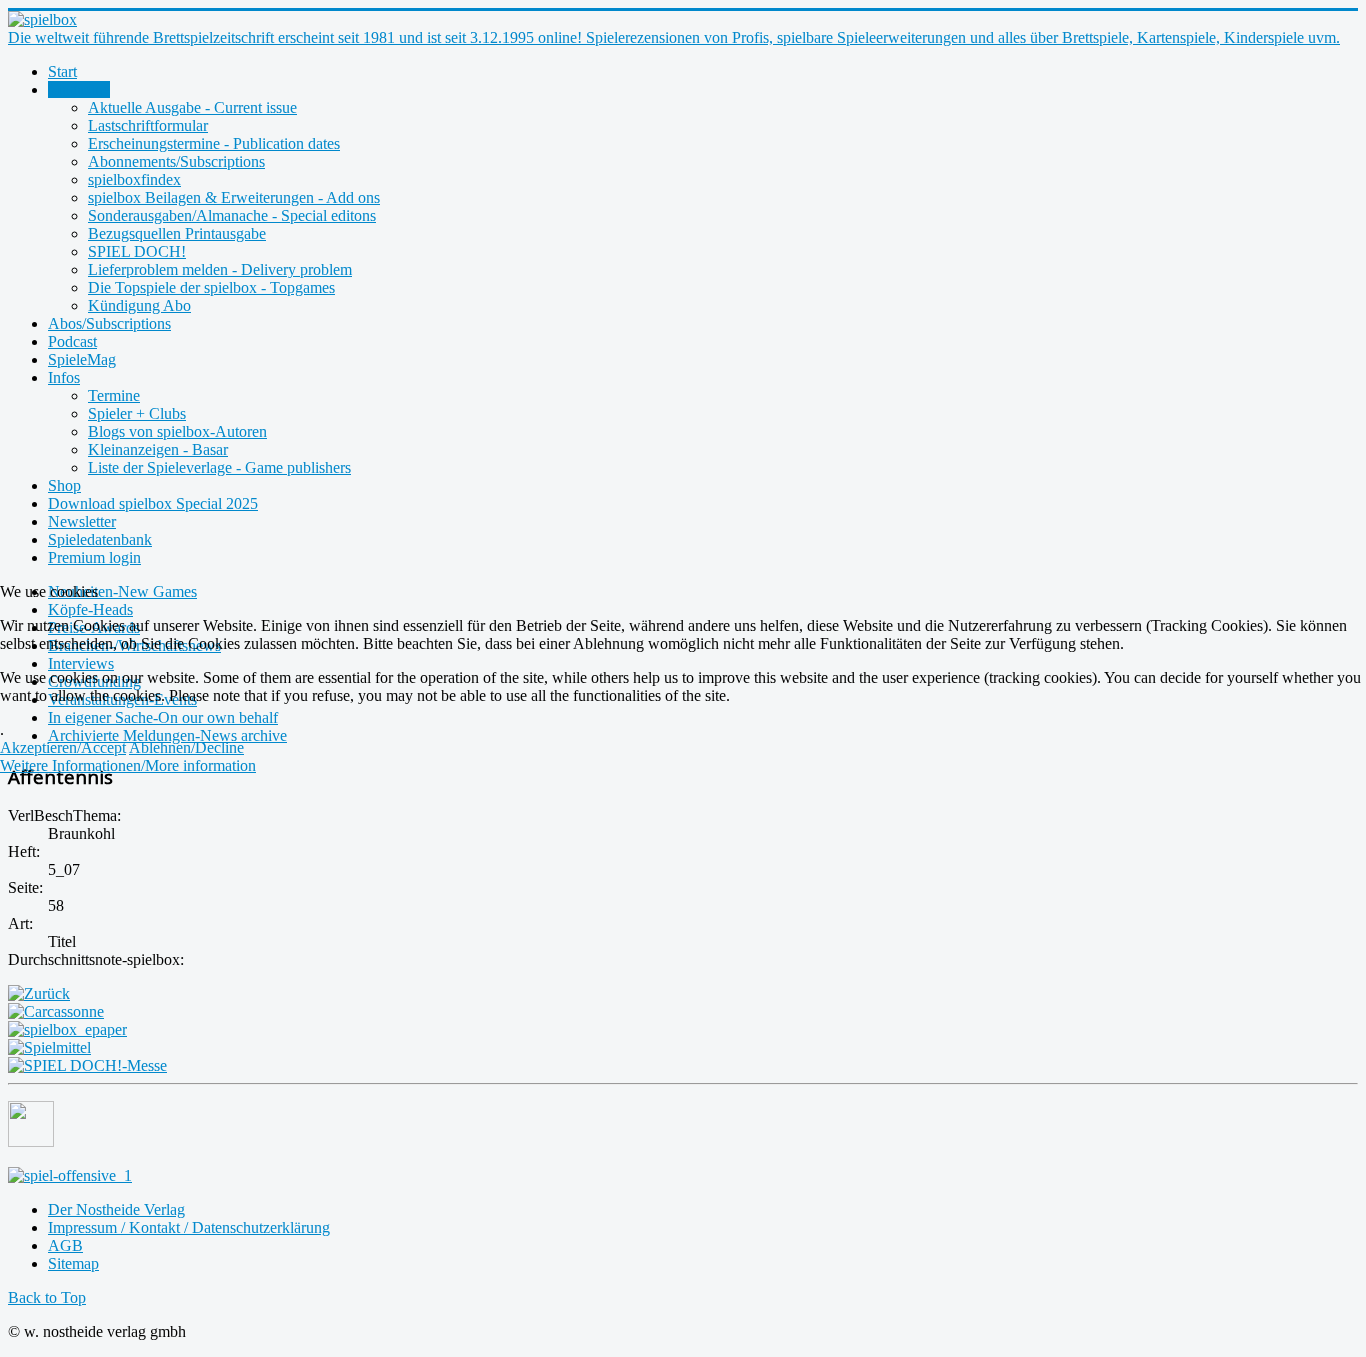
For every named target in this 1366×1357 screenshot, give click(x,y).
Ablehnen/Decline (186, 747)
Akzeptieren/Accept (63, 747)
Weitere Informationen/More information (128, 765)
